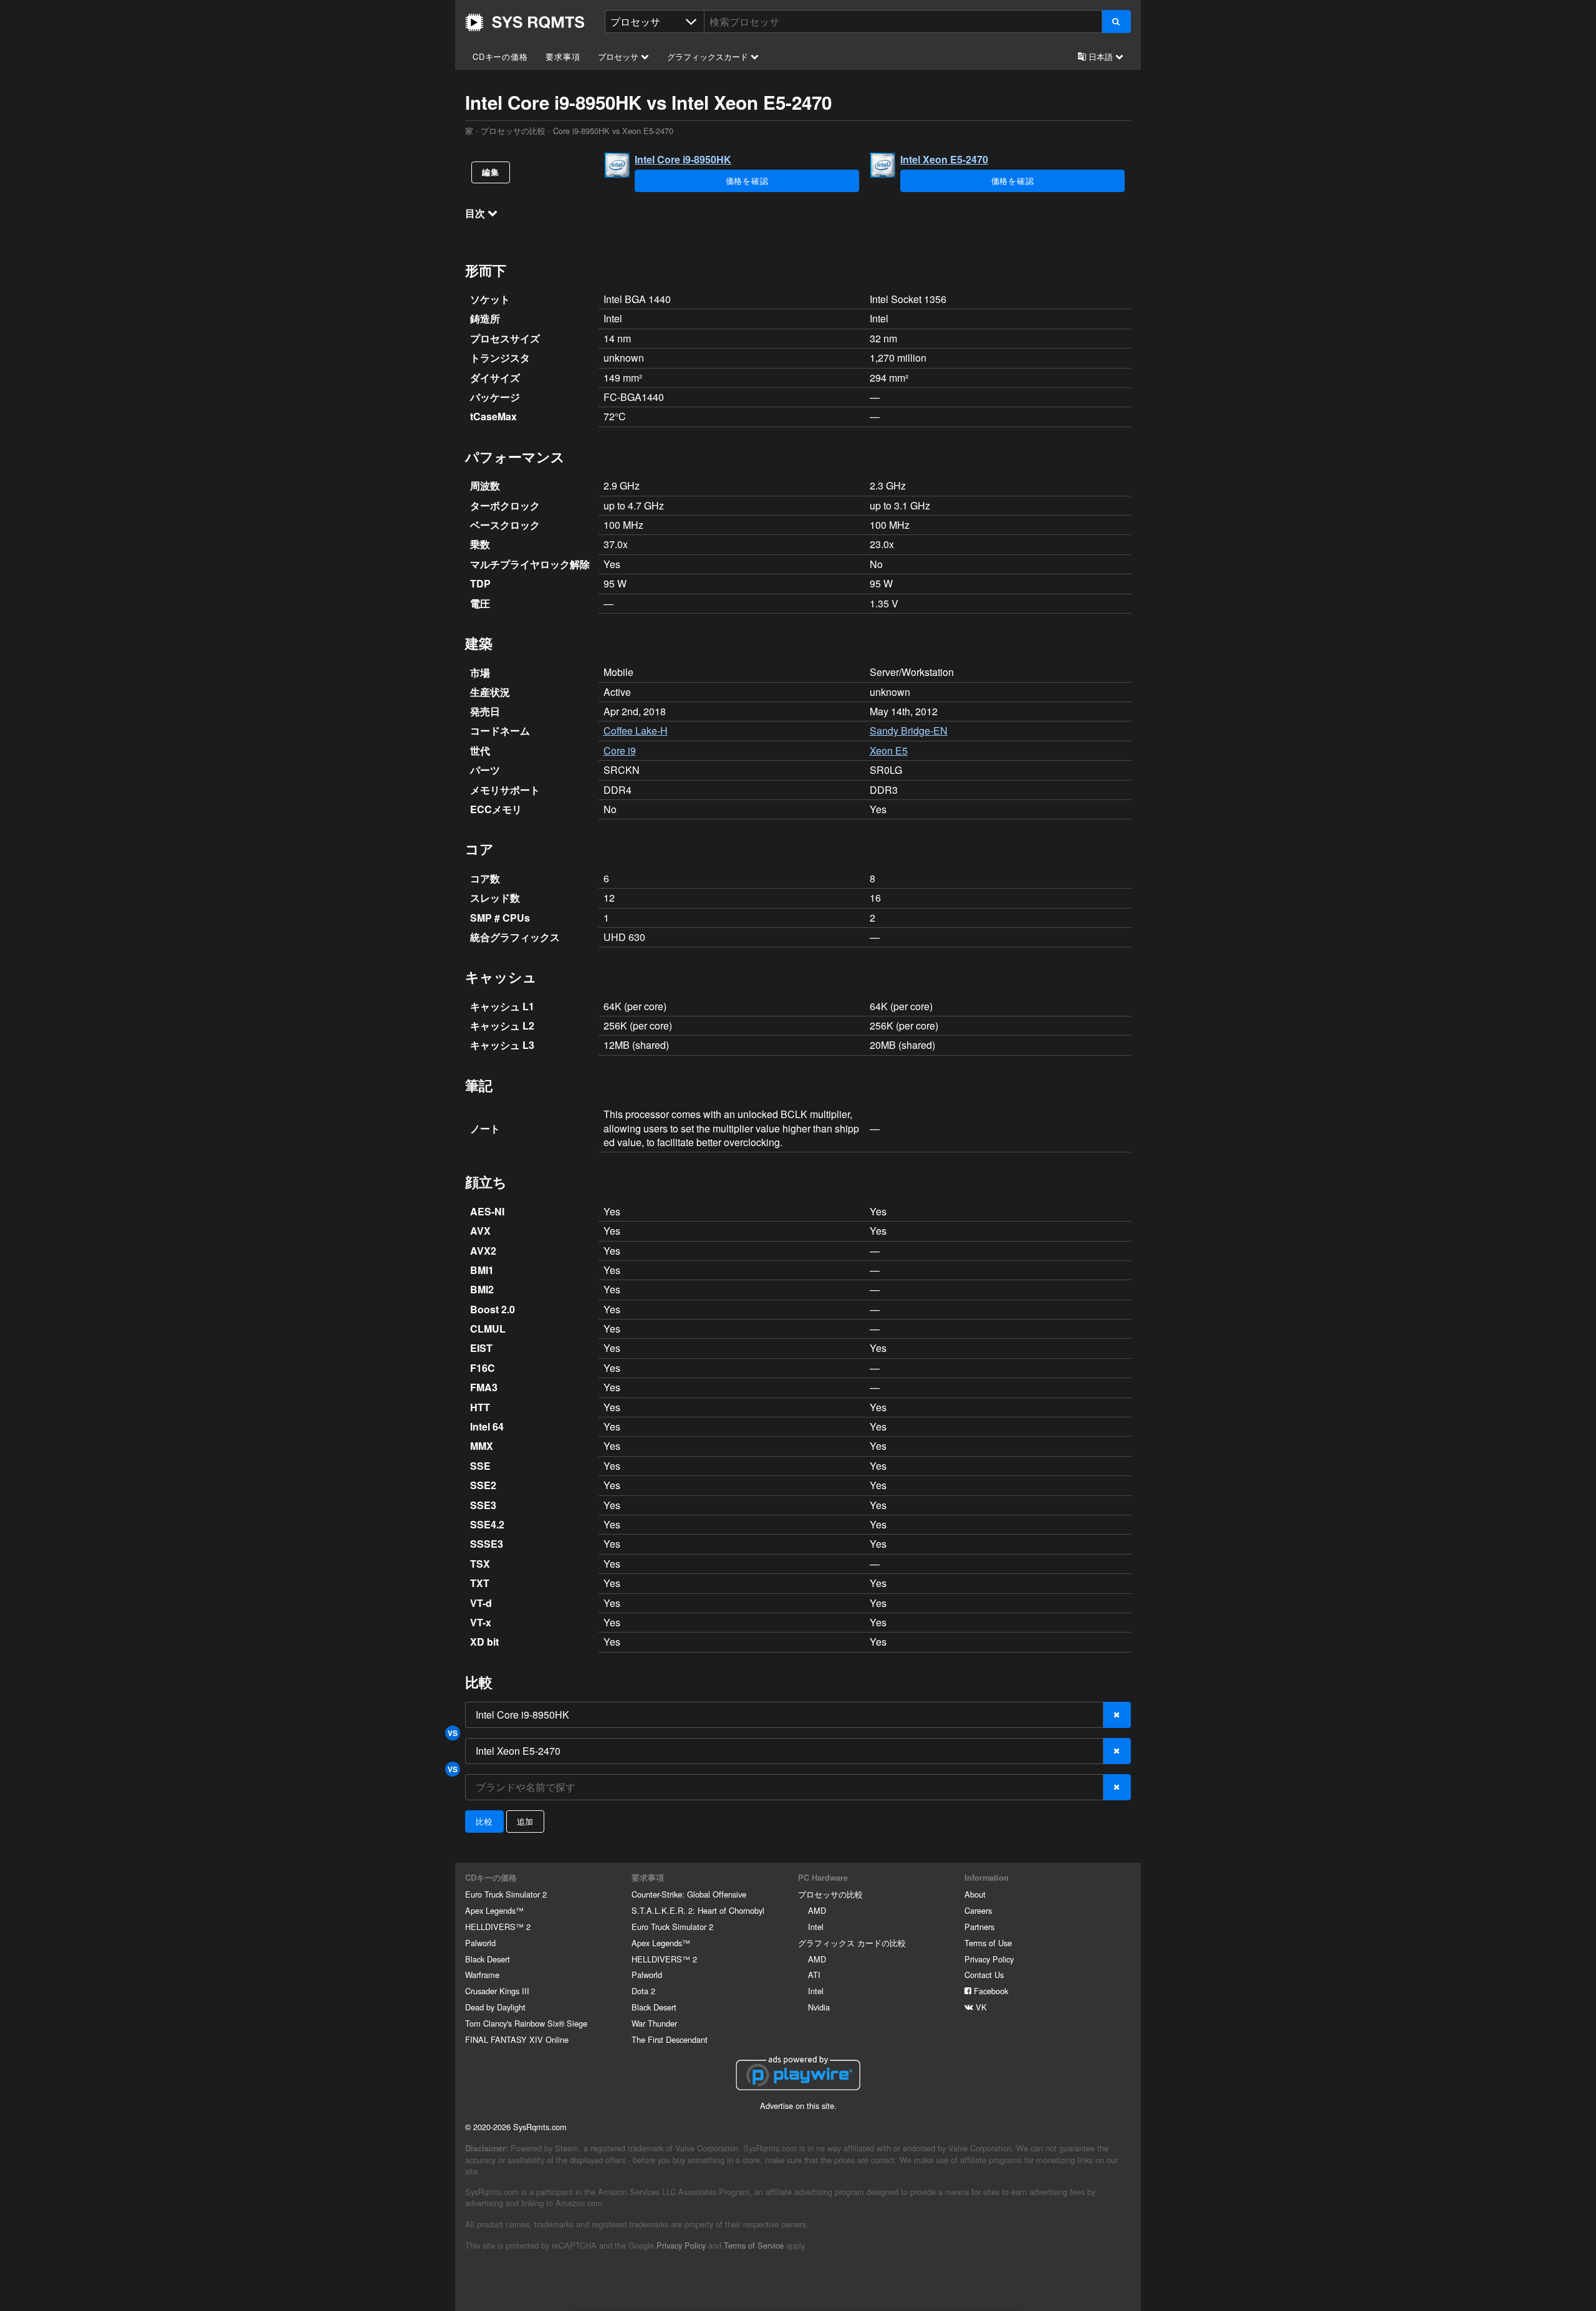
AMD (817, 1910)
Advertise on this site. (798, 2106)
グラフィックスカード (709, 56)
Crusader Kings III (497, 1991)
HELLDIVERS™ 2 (498, 1927)
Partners (979, 1927)
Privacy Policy (989, 1959)
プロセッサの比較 (513, 131)
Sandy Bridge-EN (909, 731)
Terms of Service (754, 2245)
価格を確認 (747, 181)
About (975, 1894)
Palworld (480, 1943)
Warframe (482, 1975)
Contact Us (984, 1975)
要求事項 (563, 56)
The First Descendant (670, 2039)
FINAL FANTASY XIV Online (517, 2039)
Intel (816, 1927)
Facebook (990, 1991)
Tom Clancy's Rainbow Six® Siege (526, 2023)
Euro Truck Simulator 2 (506, 1894)
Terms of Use (988, 1943)
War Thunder (654, 2023)
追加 (526, 1821)
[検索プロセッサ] (1116, 22)
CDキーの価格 (500, 56)
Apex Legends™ (494, 1910)
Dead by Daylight (495, 2007)
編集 (491, 172)
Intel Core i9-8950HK (683, 159)
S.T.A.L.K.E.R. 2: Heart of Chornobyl (698, 1910)
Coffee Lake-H (636, 731)
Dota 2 (643, 1991)
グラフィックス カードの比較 (852, 1943)
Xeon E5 (889, 750)
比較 (484, 1821)
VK (980, 2007)
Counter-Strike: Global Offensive (689, 1894)
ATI (814, 1975)
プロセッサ (619, 56)
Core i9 (620, 750)
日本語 (1101, 56)
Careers (978, 1910)
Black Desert (488, 1959)
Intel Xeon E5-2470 (944, 159)
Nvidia (819, 2007)
